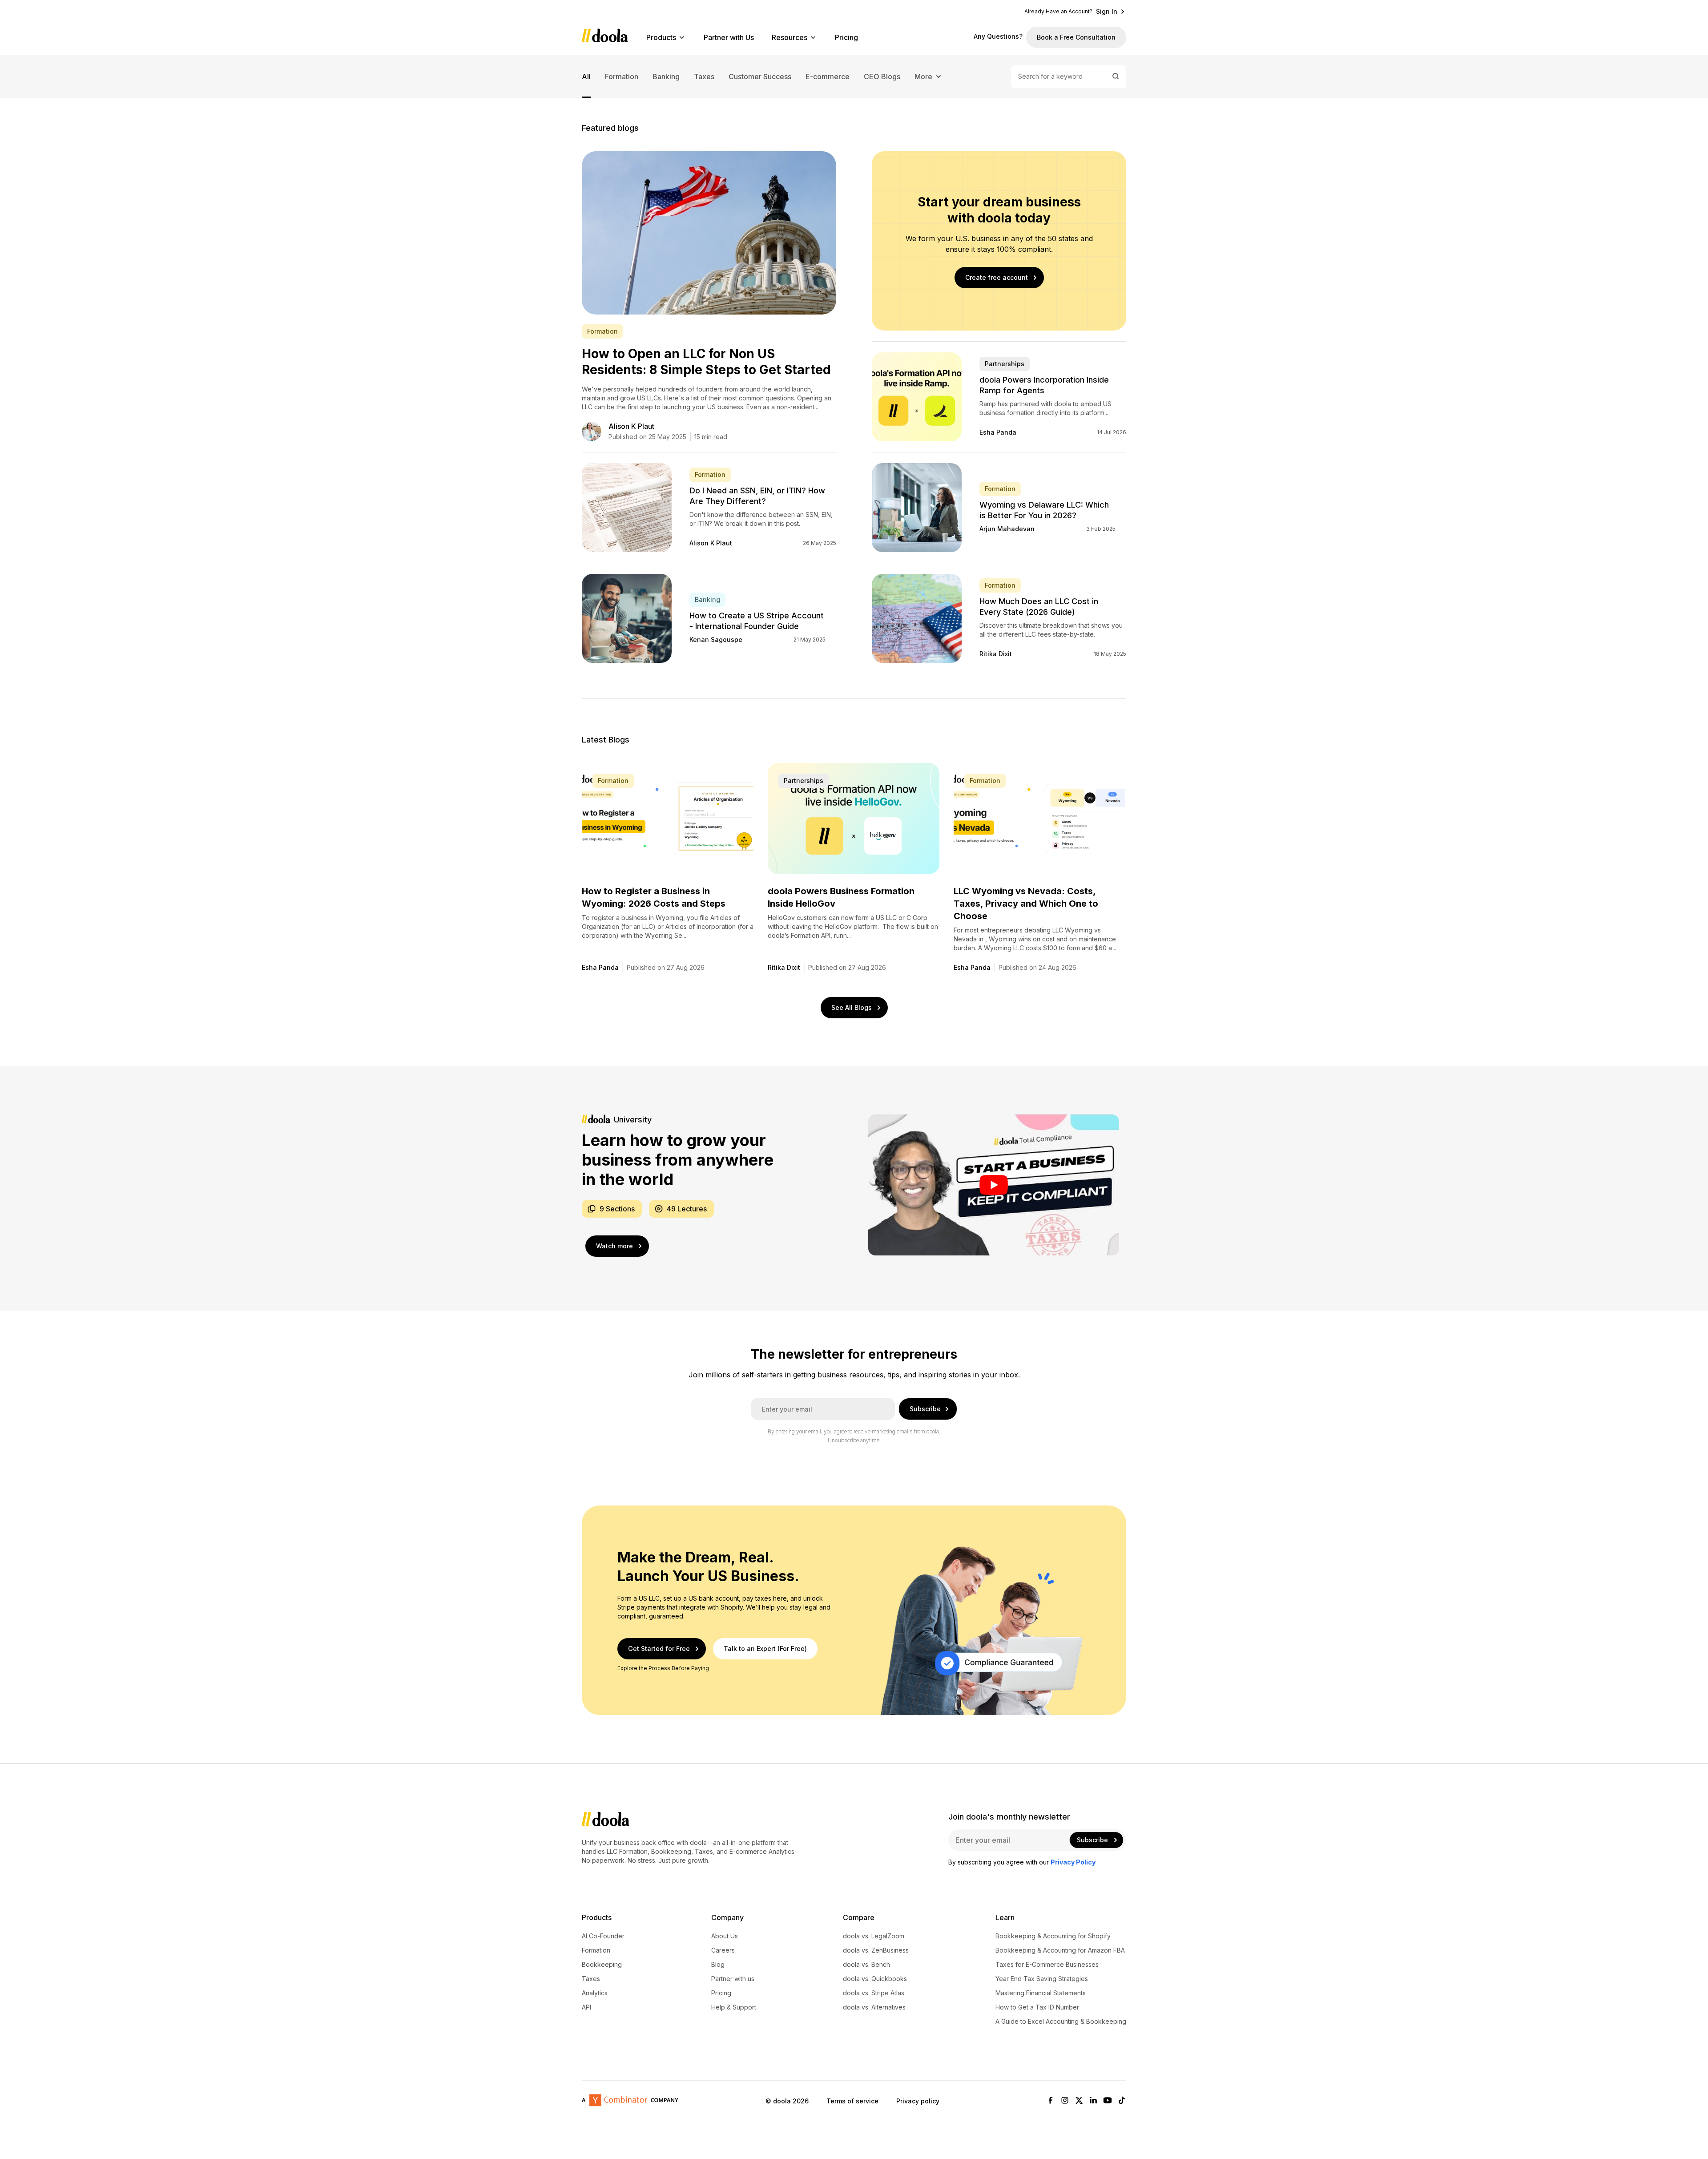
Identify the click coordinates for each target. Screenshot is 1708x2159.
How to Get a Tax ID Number (1037, 2007)
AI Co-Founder (603, 1936)
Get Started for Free (659, 1649)
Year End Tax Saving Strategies (1042, 1979)
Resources (790, 37)
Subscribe (925, 1409)
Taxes (704, 77)
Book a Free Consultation (1076, 37)
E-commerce (828, 77)
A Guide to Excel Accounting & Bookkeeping (1061, 2022)
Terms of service (852, 2101)
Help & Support (734, 2007)
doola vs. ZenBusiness (876, 1950)
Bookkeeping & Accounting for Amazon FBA (1060, 1950)
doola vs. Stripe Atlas (874, 1993)
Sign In (1107, 12)
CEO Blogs (882, 77)
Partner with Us (729, 37)
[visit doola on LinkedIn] (1093, 2101)
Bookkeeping (602, 1965)
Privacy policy (918, 2101)
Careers (723, 1950)
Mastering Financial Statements (1041, 1993)
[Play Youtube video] (994, 1185)
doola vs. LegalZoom (874, 1936)
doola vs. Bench (866, 1965)
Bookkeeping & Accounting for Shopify (1053, 1936)
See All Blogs (852, 1007)
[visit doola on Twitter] (1079, 2101)
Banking (666, 77)
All (586, 77)
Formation (622, 77)
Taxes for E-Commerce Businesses (1047, 1965)
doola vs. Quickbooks (875, 1979)
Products (661, 37)
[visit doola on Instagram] (1065, 2101)
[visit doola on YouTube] (1108, 2101)
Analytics (595, 1993)
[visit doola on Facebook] (1051, 2101)
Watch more (614, 1246)
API (586, 2007)
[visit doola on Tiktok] (1122, 2101)
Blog (718, 1965)
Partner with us (733, 1979)
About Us (725, 1936)
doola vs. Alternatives (874, 2007)
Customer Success (760, 77)
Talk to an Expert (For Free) (765, 1649)
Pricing (846, 37)
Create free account (997, 277)
